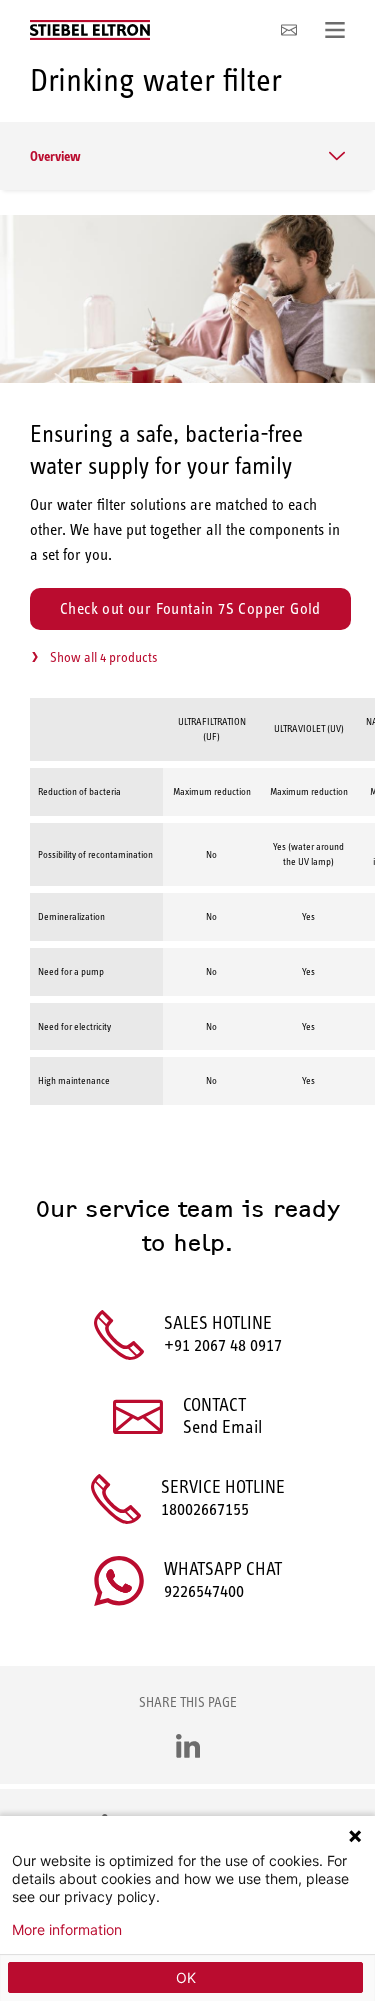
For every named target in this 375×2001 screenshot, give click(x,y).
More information (67, 1930)
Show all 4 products (103, 657)
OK (186, 1977)
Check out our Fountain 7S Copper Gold (190, 608)
